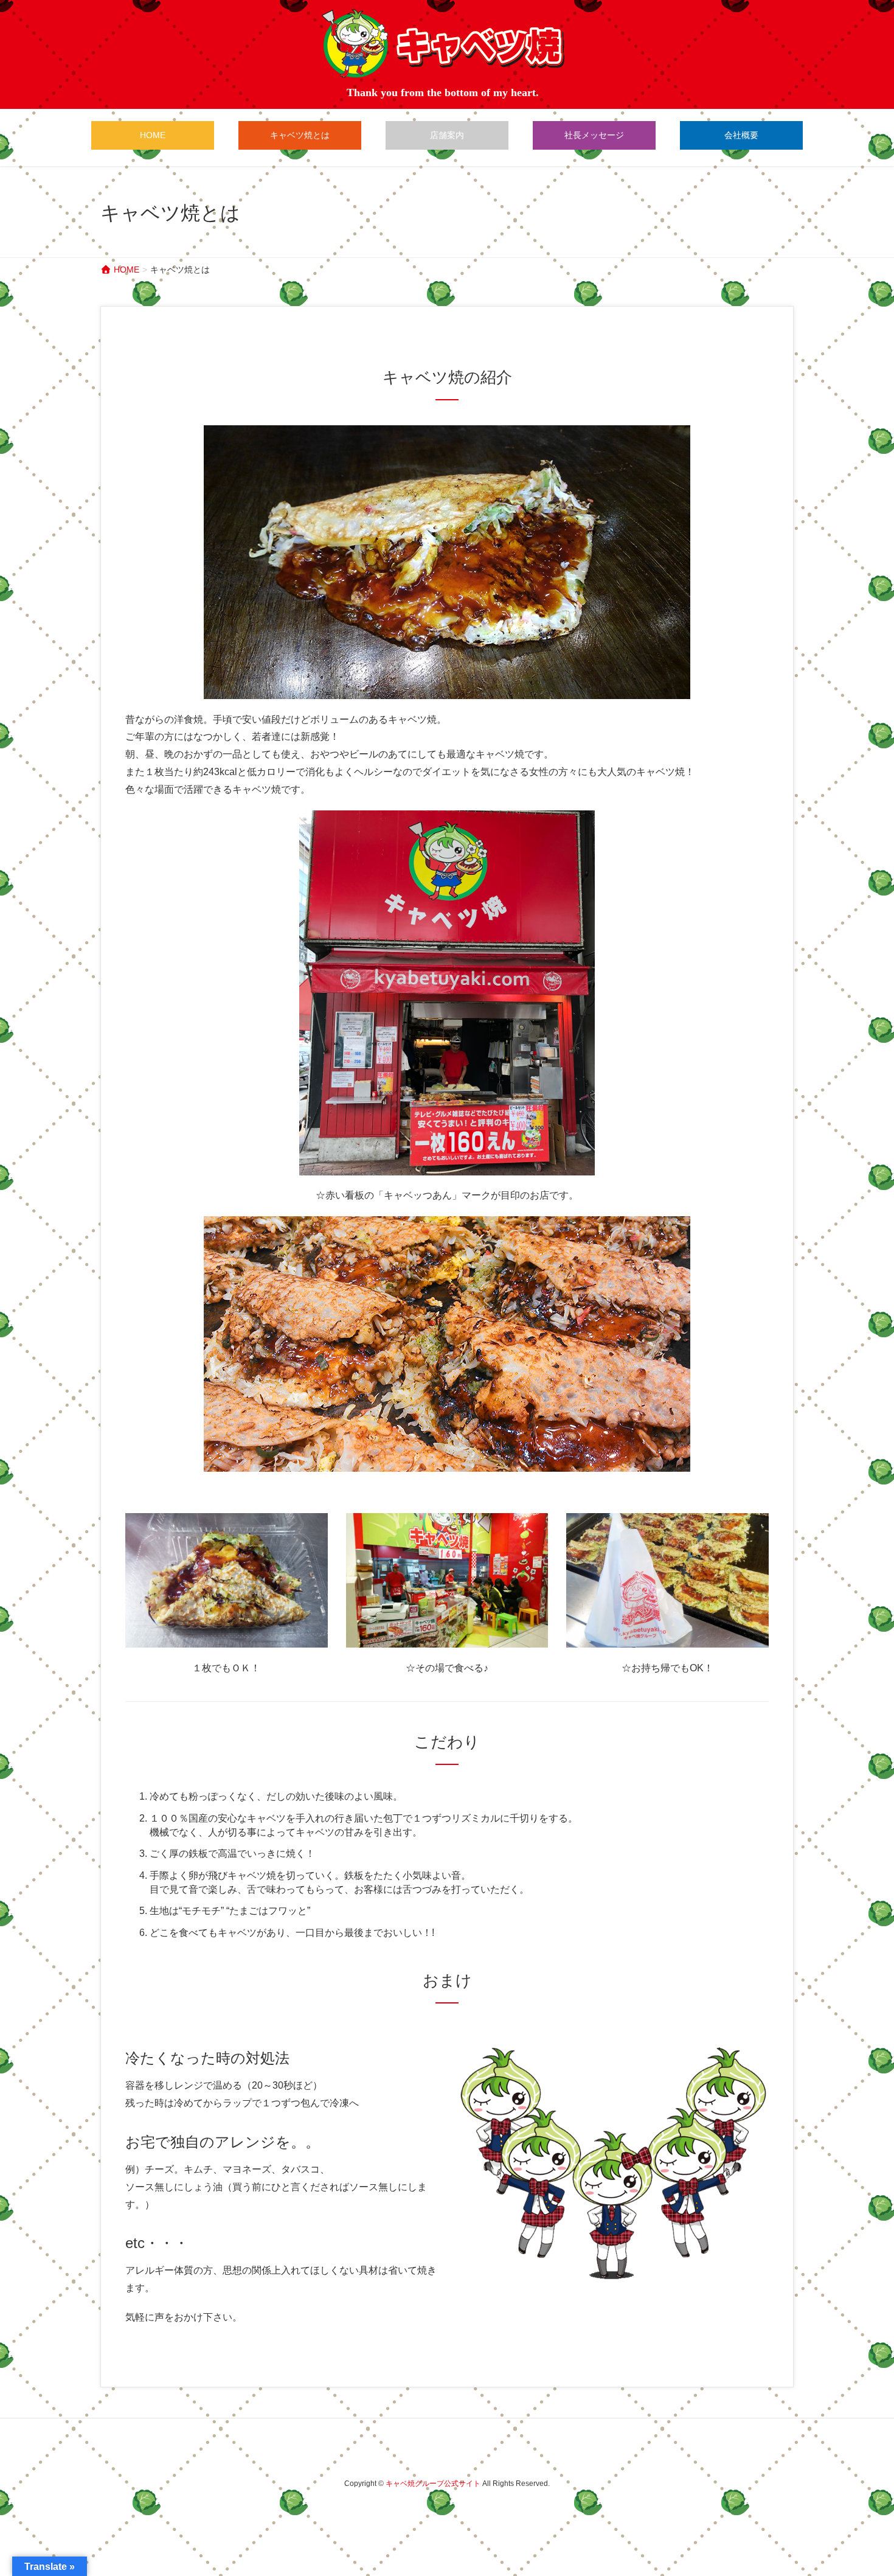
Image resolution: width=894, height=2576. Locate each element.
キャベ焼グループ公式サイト (433, 2484)
